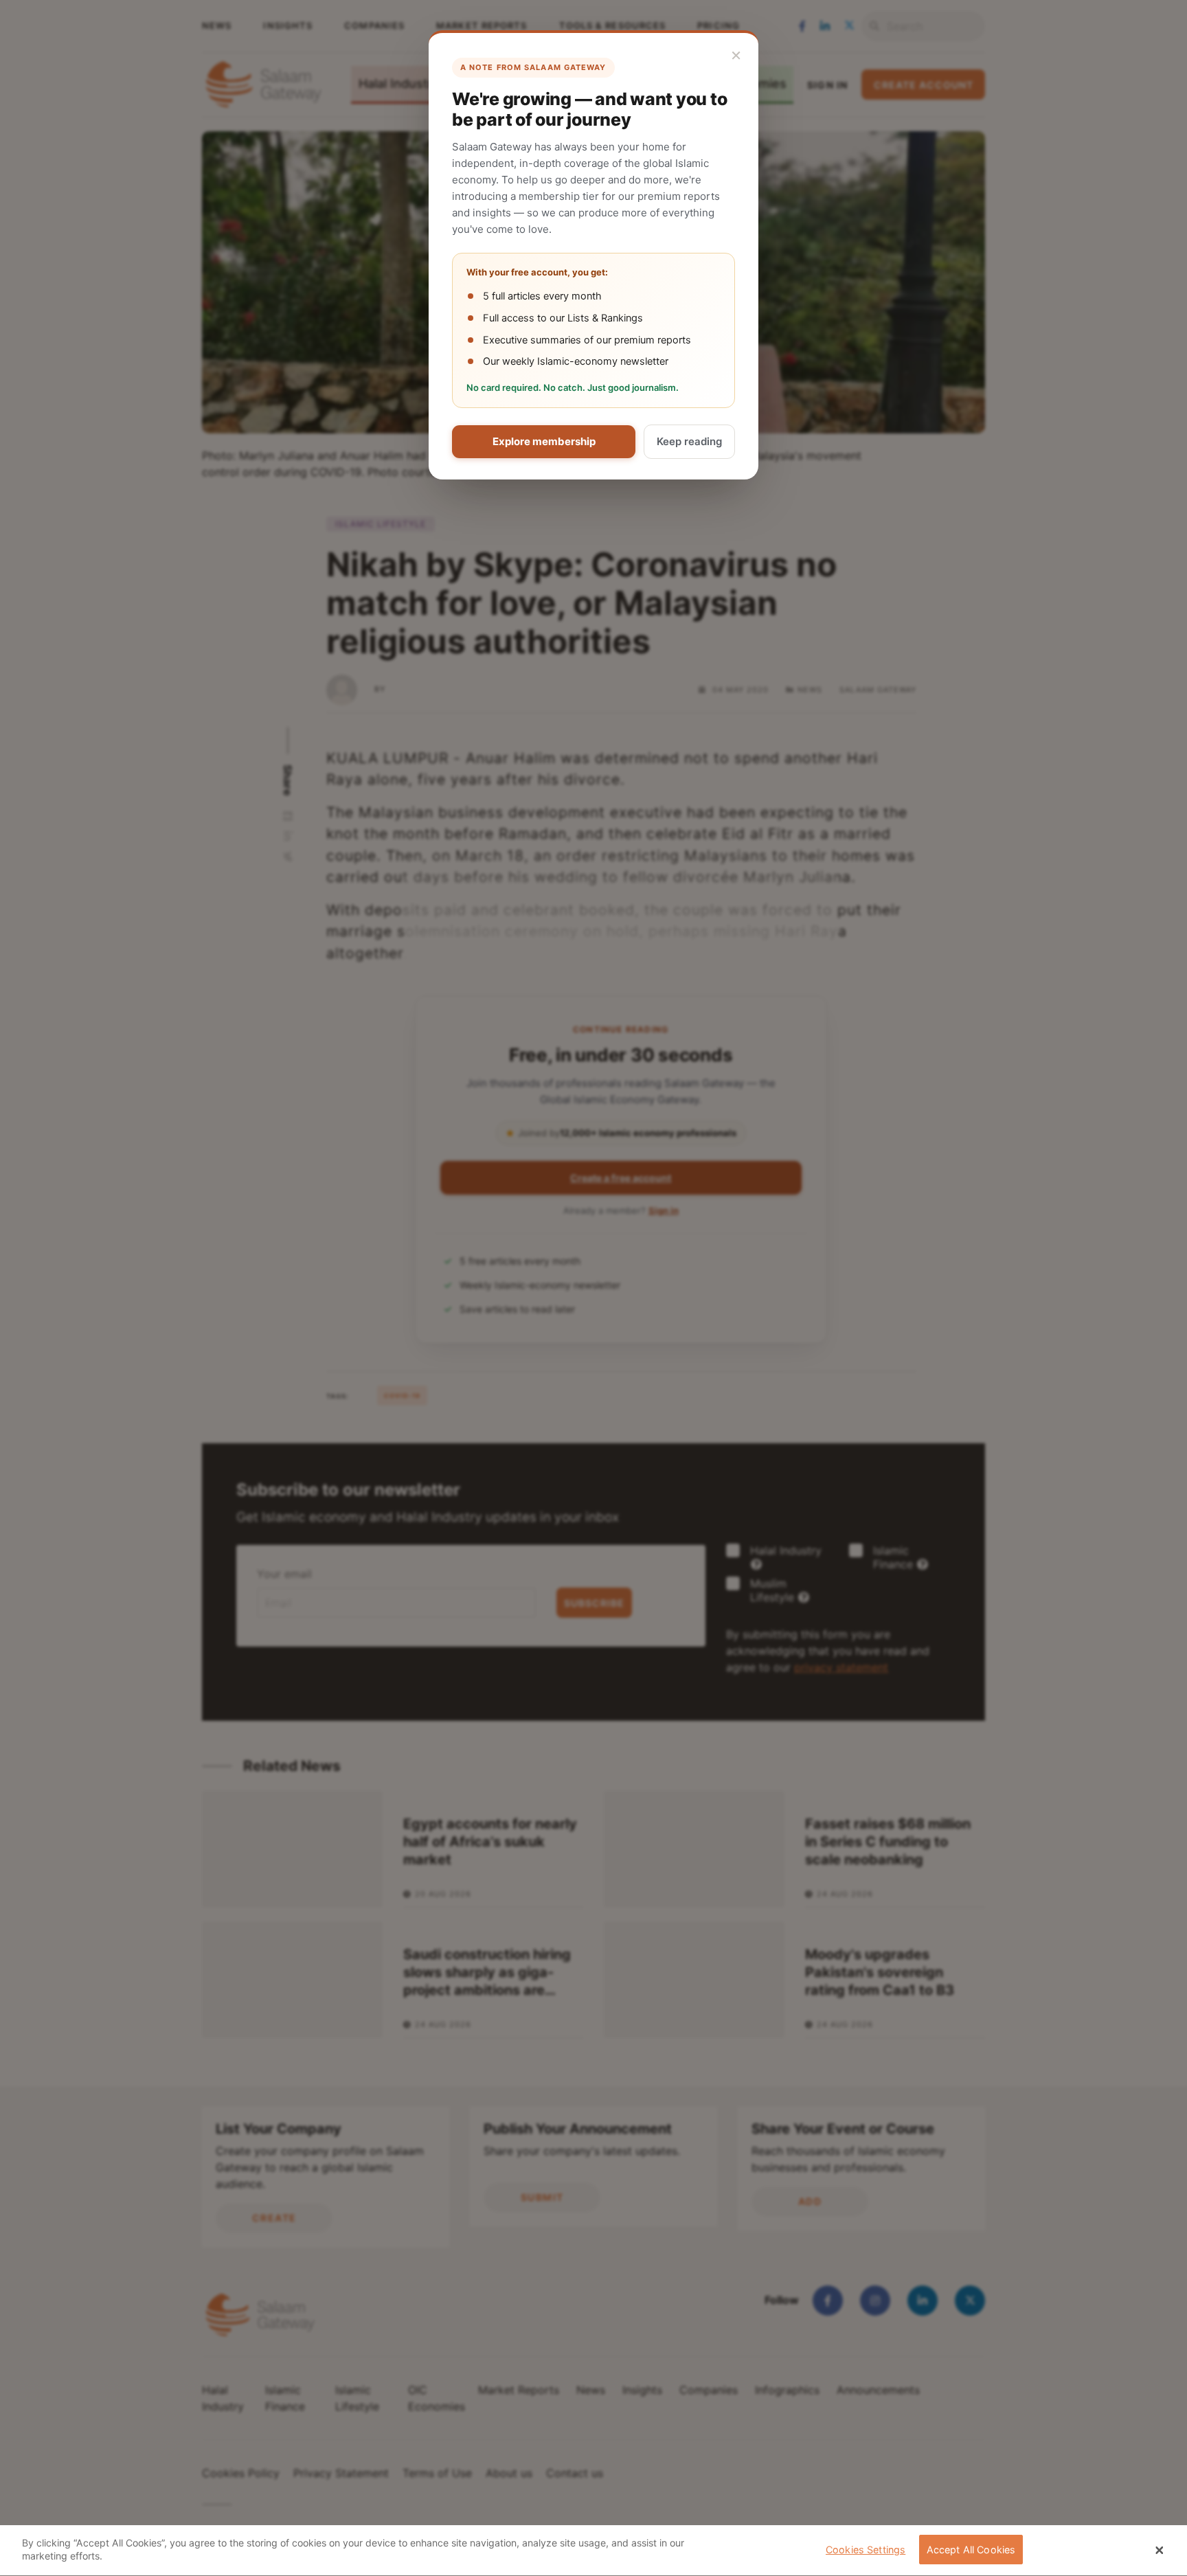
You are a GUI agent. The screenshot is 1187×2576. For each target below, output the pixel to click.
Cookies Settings (866, 2550)
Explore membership (544, 441)
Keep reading (689, 441)
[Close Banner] (1160, 2551)
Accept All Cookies (971, 2550)
